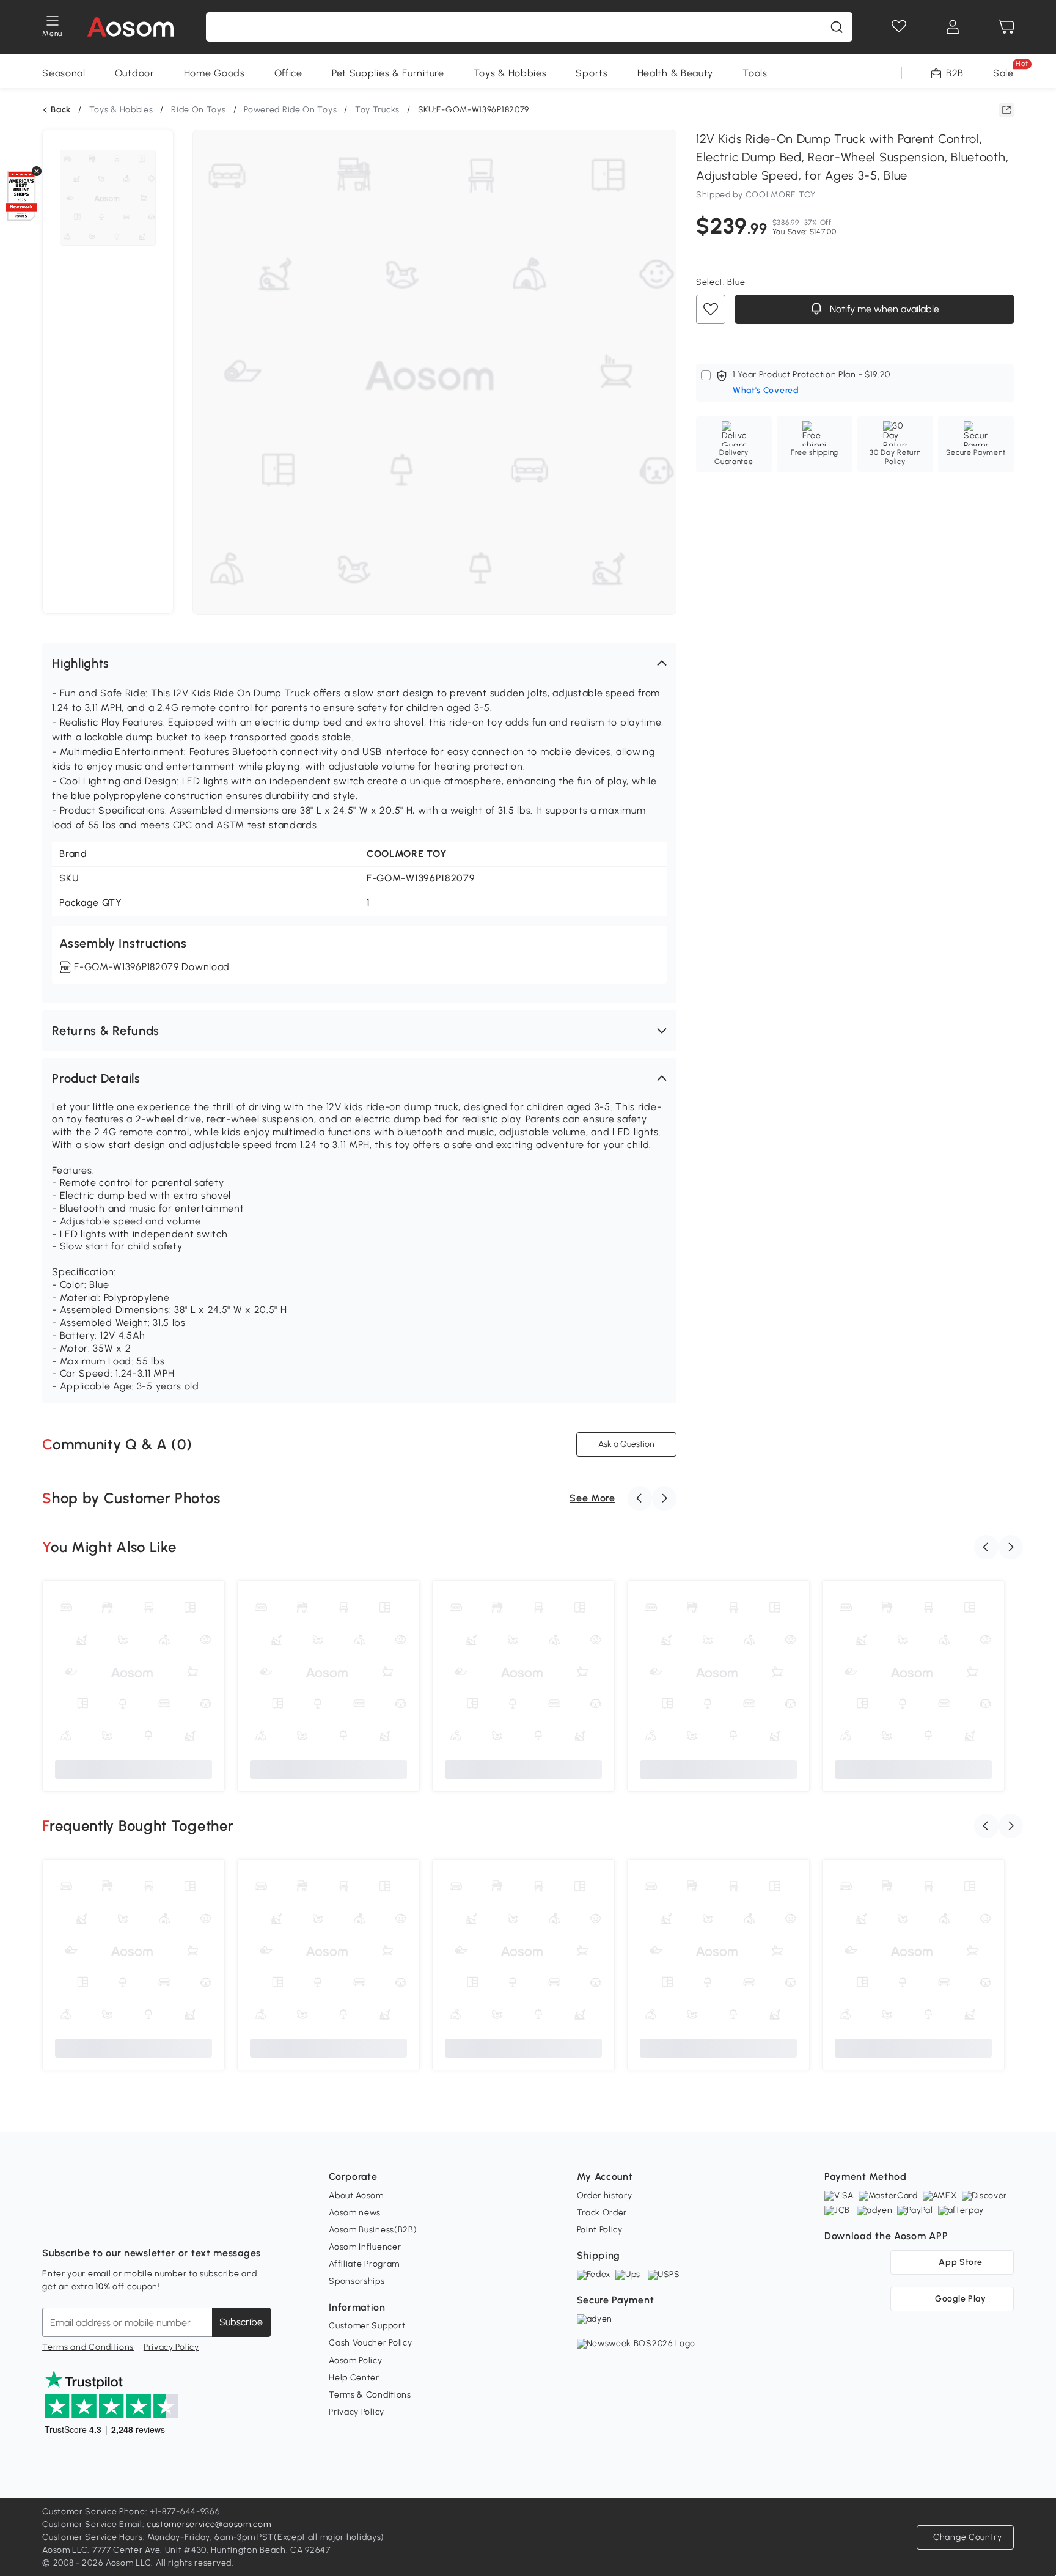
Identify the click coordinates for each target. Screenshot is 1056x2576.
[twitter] (159, 2223)
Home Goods (215, 73)
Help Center (354, 2378)
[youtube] (106, 2223)
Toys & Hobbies (510, 73)
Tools (755, 73)
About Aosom (356, 2195)
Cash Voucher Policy (370, 2343)
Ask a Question (626, 1444)
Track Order (602, 2213)
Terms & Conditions (370, 2395)
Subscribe (241, 2322)
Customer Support (367, 2326)
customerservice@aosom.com (209, 2524)
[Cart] (1007, 27)
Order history (605, 2195)
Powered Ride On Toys (290, 110)
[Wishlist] (899, 27)
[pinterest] (133, 2223)
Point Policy (600, 2230)
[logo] (130, 27)
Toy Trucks (377, 110)
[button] (359, 663)
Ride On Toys (198, 110)
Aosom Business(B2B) (373, 2230)
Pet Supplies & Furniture (388, 73)
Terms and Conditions (88, 2347)
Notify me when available (883, 310)
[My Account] (953, 27)
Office (288, 73)
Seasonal (64, 73)
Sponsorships (357, 2281)
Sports (592, 73)
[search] (837, 27)
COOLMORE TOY (407, 854)
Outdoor (135, 73)
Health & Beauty (676, 73)
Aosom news (355, 2213)
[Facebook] (52, 2223)
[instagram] (79, 2223)
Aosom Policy (355, 2361)
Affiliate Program (364, 2264)
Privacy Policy (171, 2347)
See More (592, 1498)
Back (61, 110)
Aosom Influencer (365, 2247)
